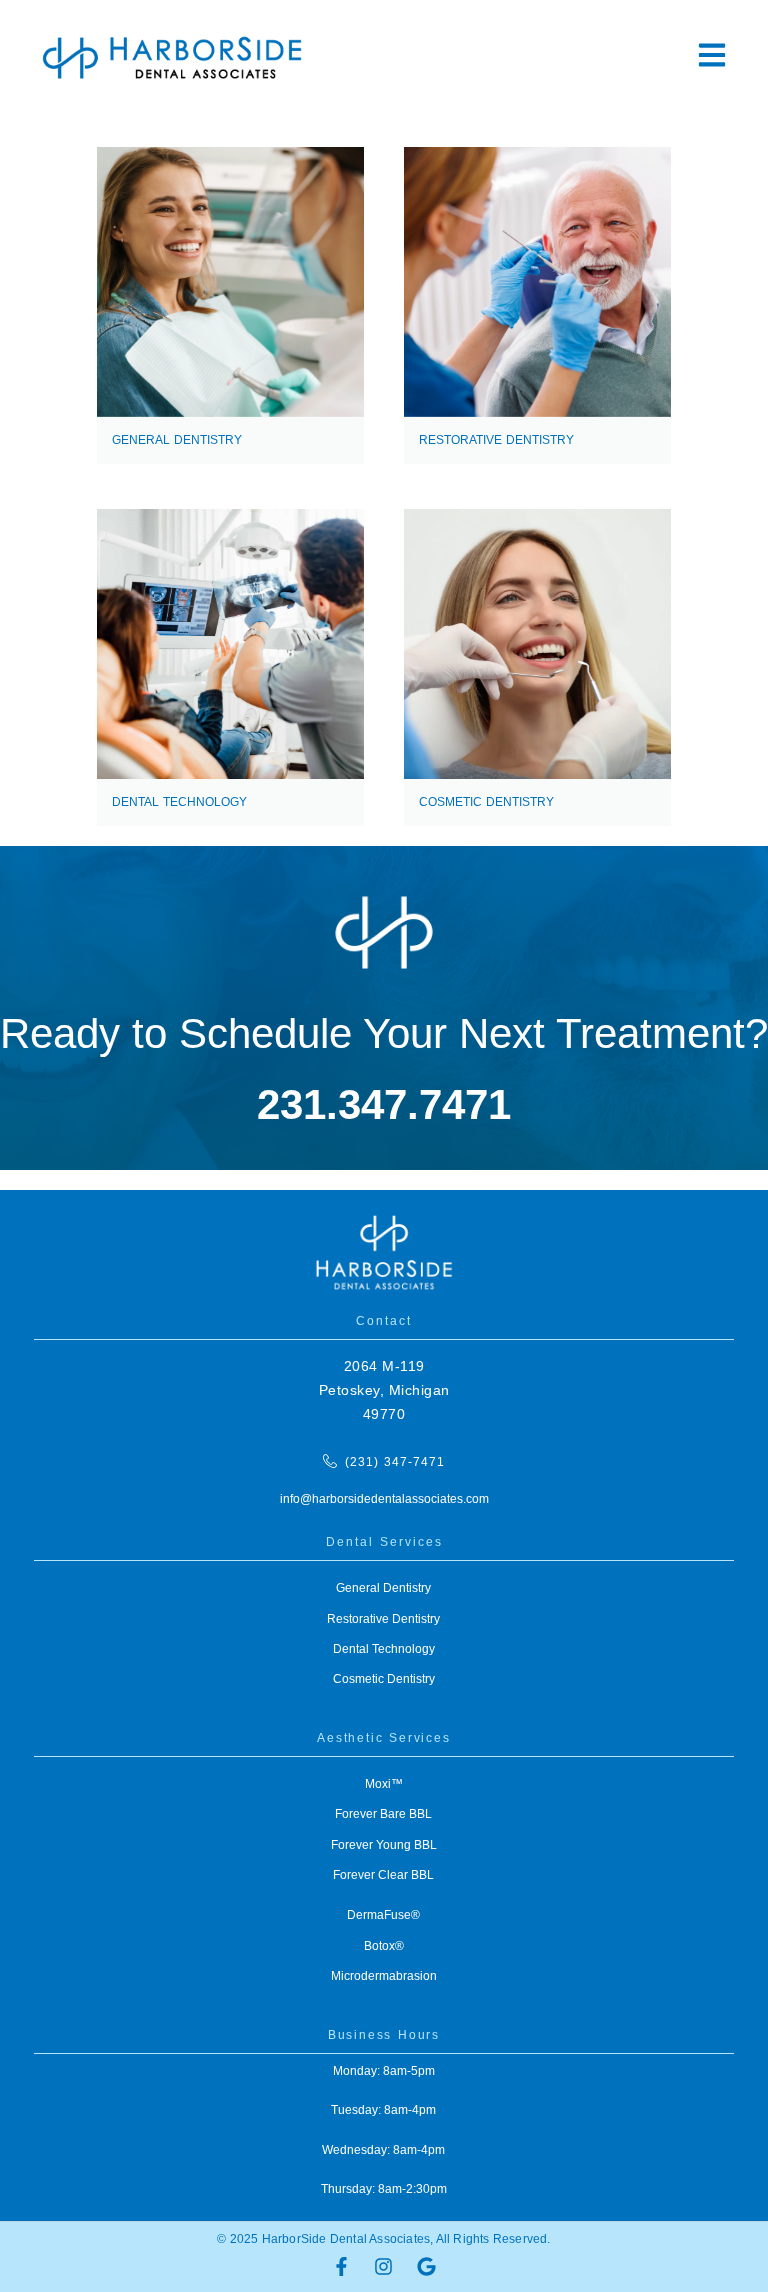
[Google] (426, 2266)
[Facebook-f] (341, 2266)
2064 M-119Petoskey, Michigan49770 (384, 1390)
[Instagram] (384, 2266)
